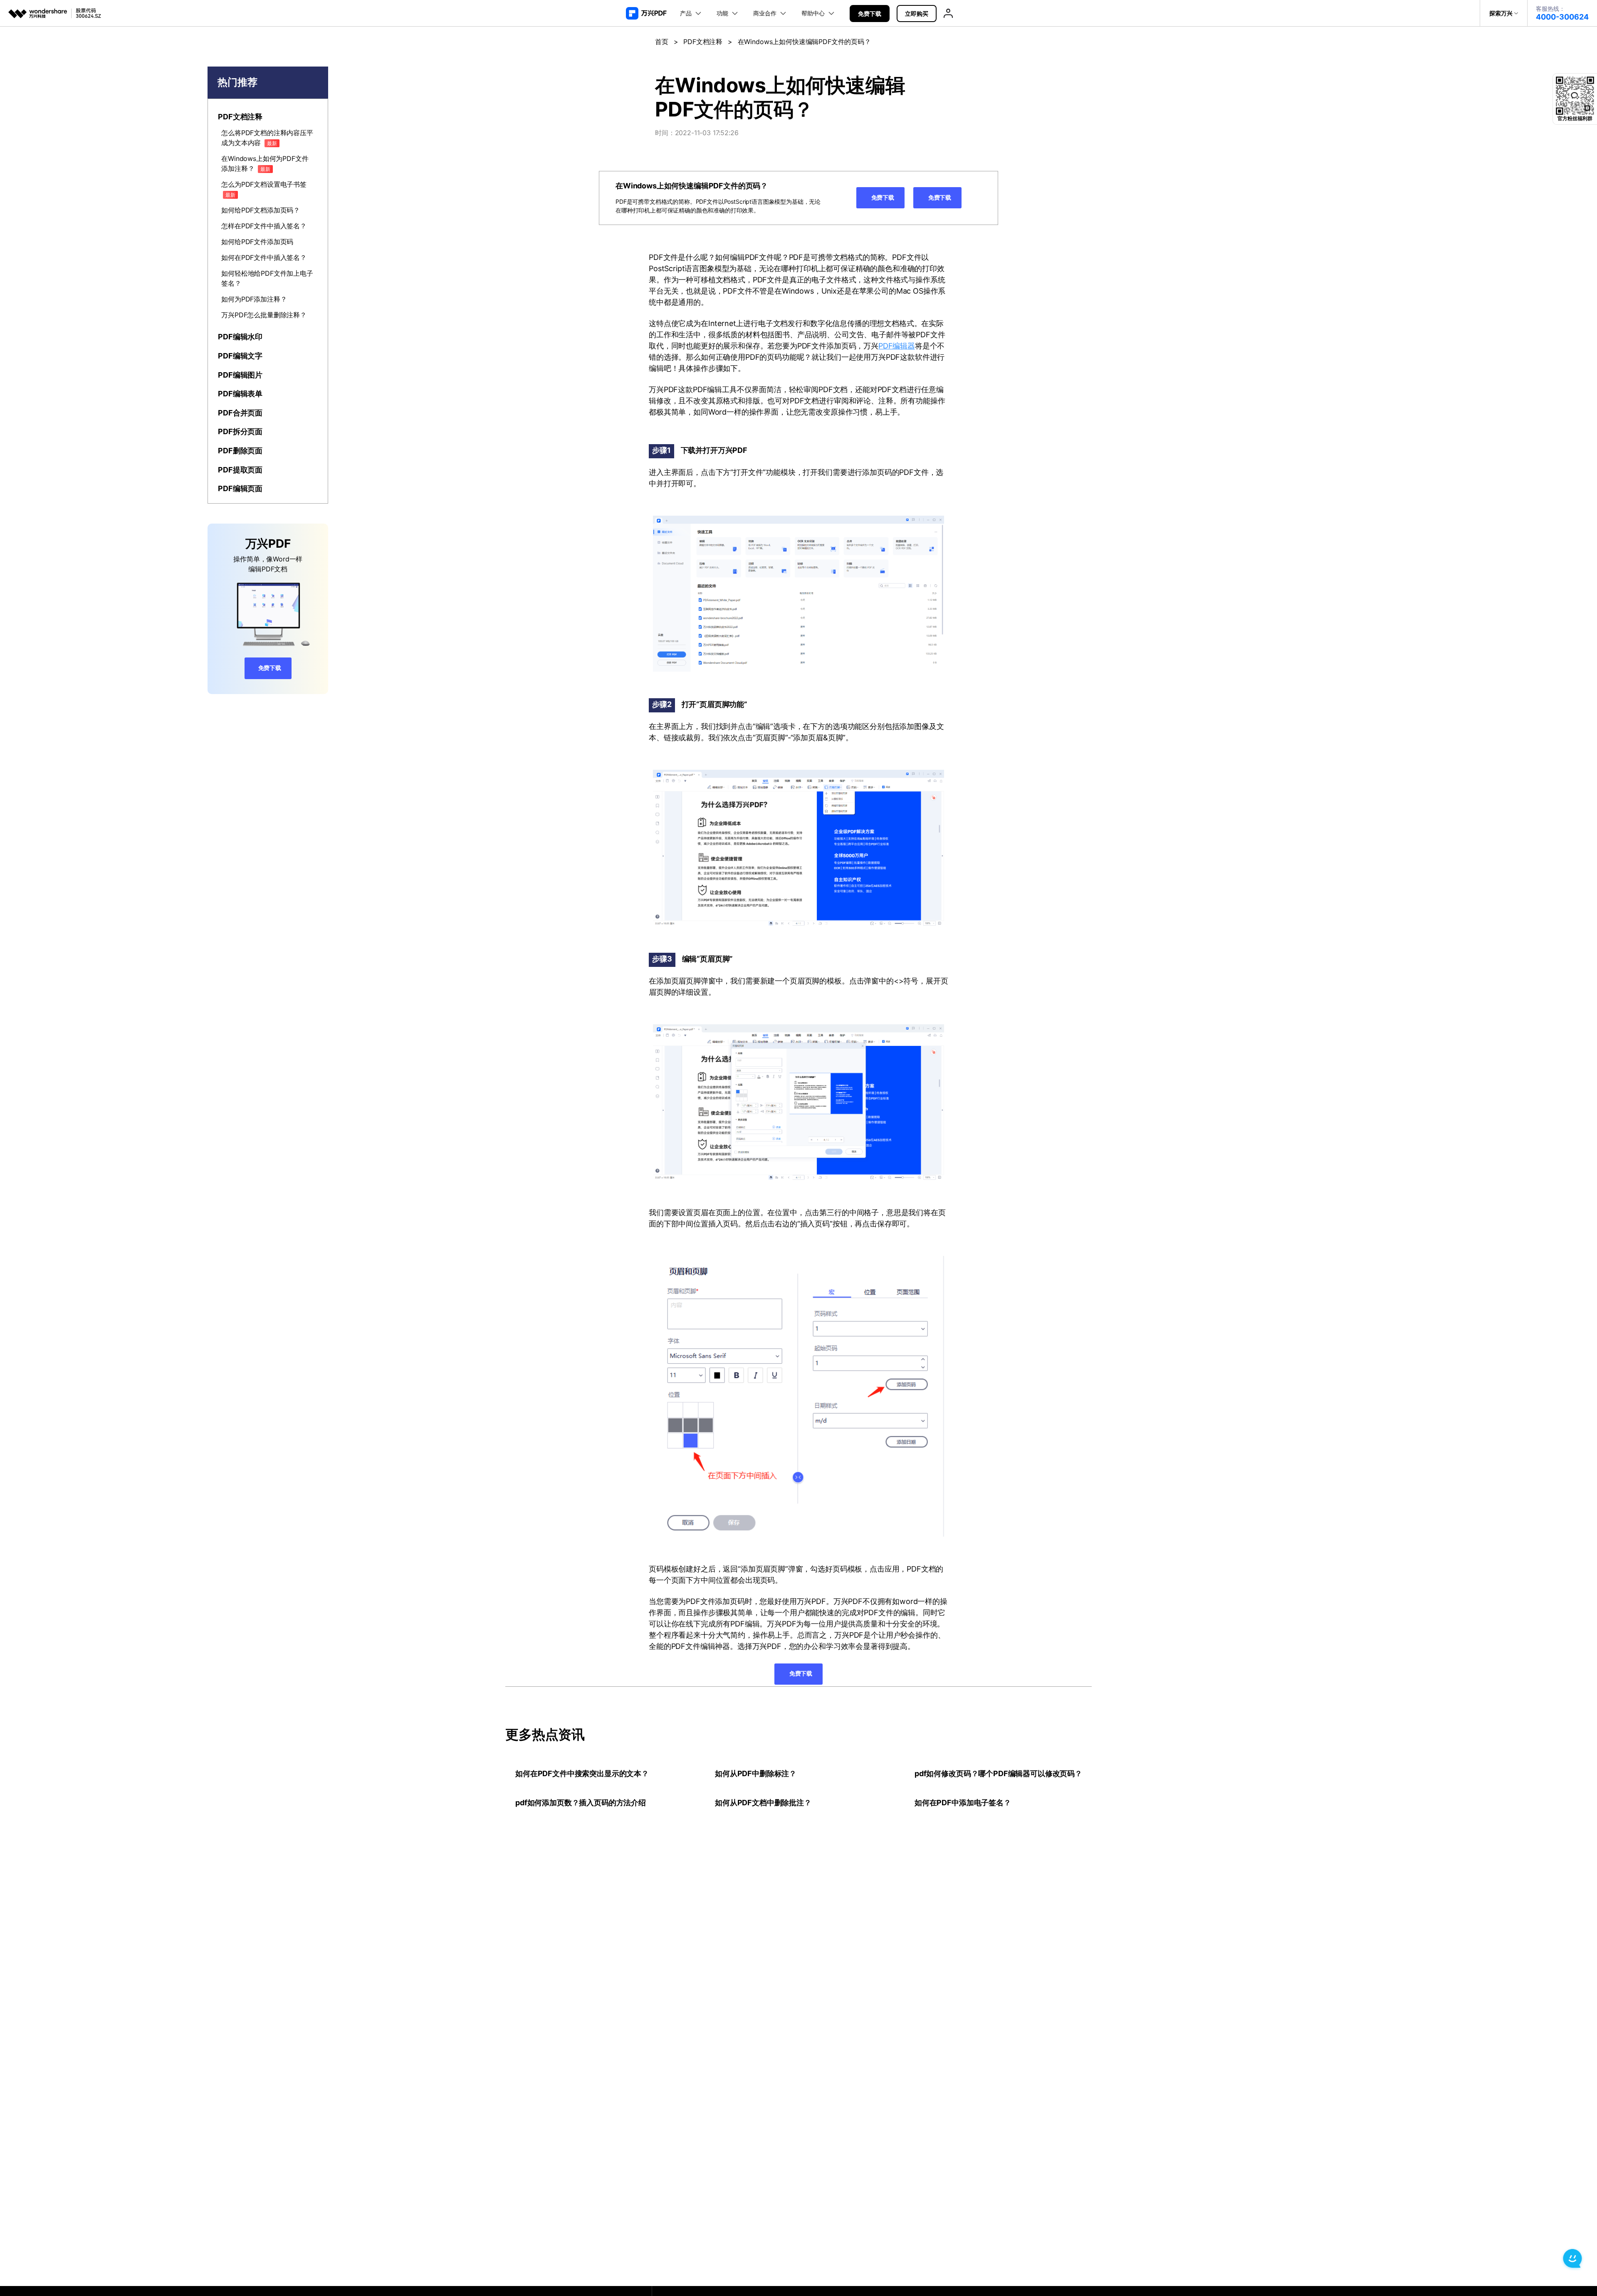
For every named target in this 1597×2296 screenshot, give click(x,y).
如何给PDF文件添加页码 (257, 242)
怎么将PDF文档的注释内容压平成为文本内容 (267, 138)
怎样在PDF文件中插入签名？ (264, 226)
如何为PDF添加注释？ (254, 299)
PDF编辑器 (897, 346)
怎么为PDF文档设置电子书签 (264, 189)
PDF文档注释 (703, 42)
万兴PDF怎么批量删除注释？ (264, 315)
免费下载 (870, 14)
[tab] (268, 117)
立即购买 (917, 14)
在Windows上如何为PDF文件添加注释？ (265, 163)
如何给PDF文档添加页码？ (261, 210)
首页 (662, 42)
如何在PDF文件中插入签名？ (264, 257)
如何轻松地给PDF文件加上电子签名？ (267, 278)
